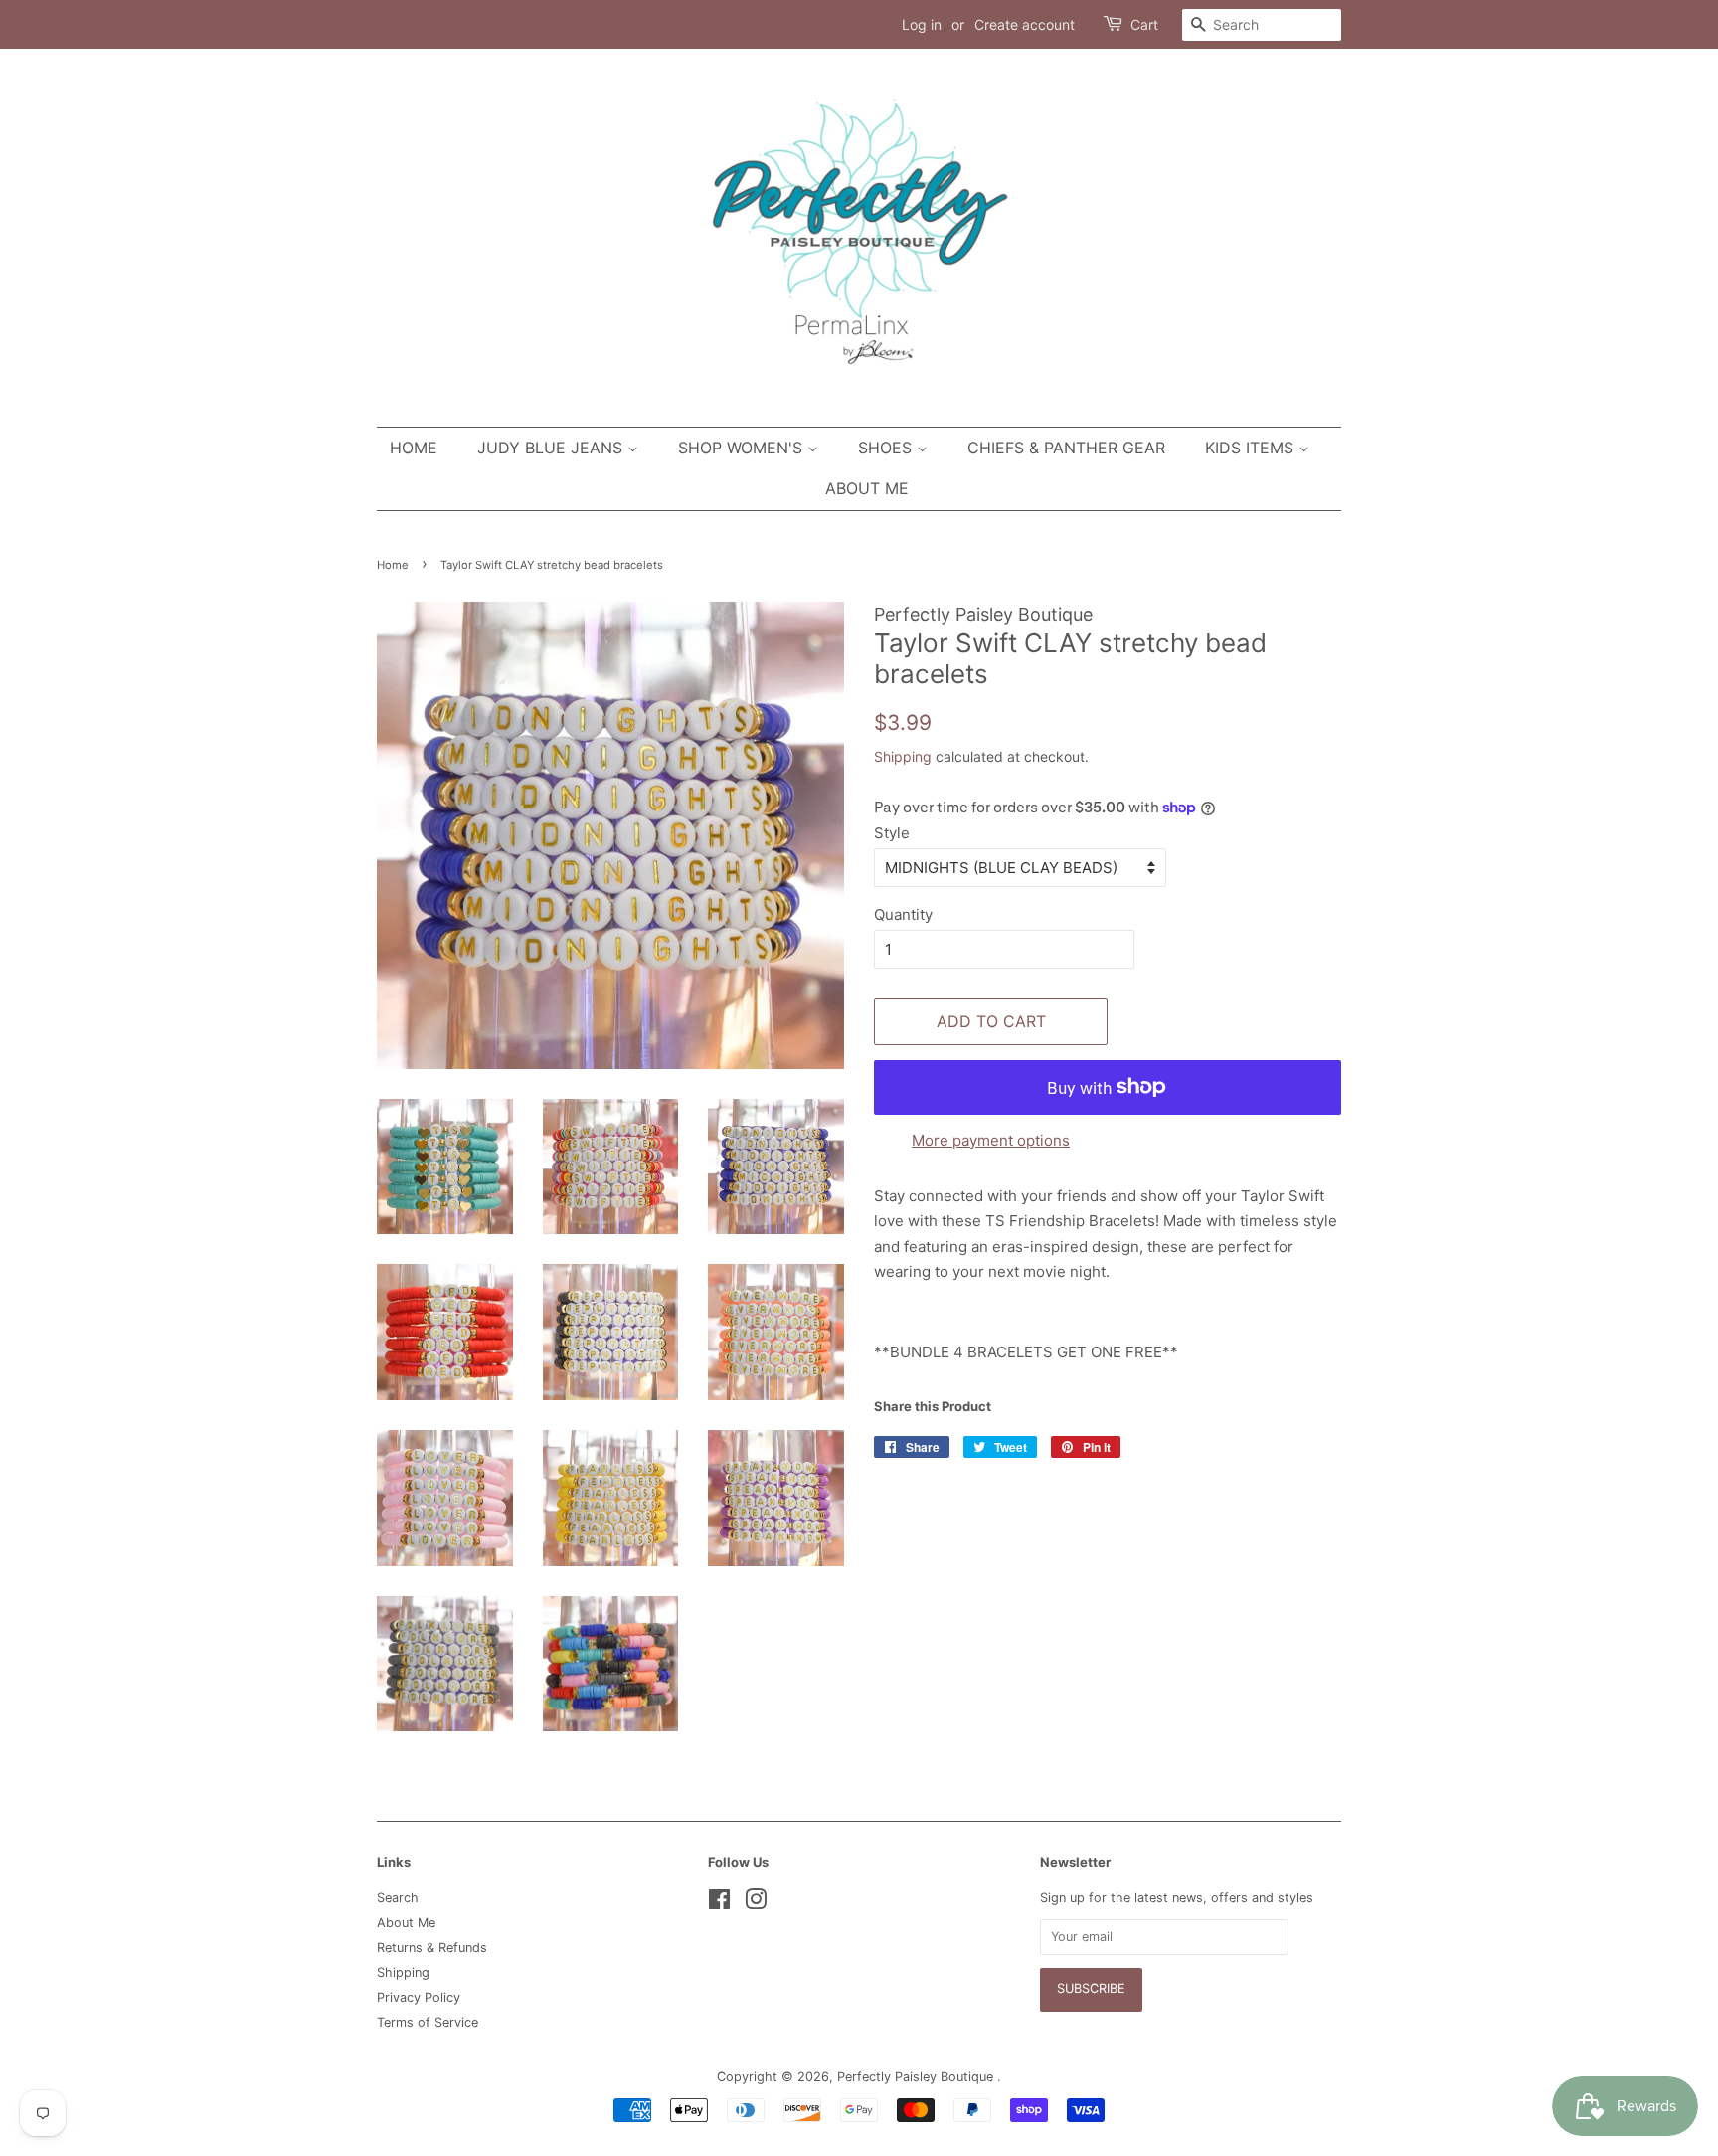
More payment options (991, 1140)
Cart (1144, 24)
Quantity (903, 914)
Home (414, 448)
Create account (1025, 24)
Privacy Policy (419, 1997)
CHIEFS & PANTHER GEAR (1066, 448)
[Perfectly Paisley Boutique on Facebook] (719, 1904)
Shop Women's (743, 448)
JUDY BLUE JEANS (552, 448)
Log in (922, 24)
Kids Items (1252, 448)
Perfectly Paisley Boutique (917, 2077)
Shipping (903, 756)
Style (892, 833)
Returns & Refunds (432, 1948)
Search (398, 1898)
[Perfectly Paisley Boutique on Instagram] (756, 1904)
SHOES (887, 448)
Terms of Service (428, 2022)
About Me (867, 488)
